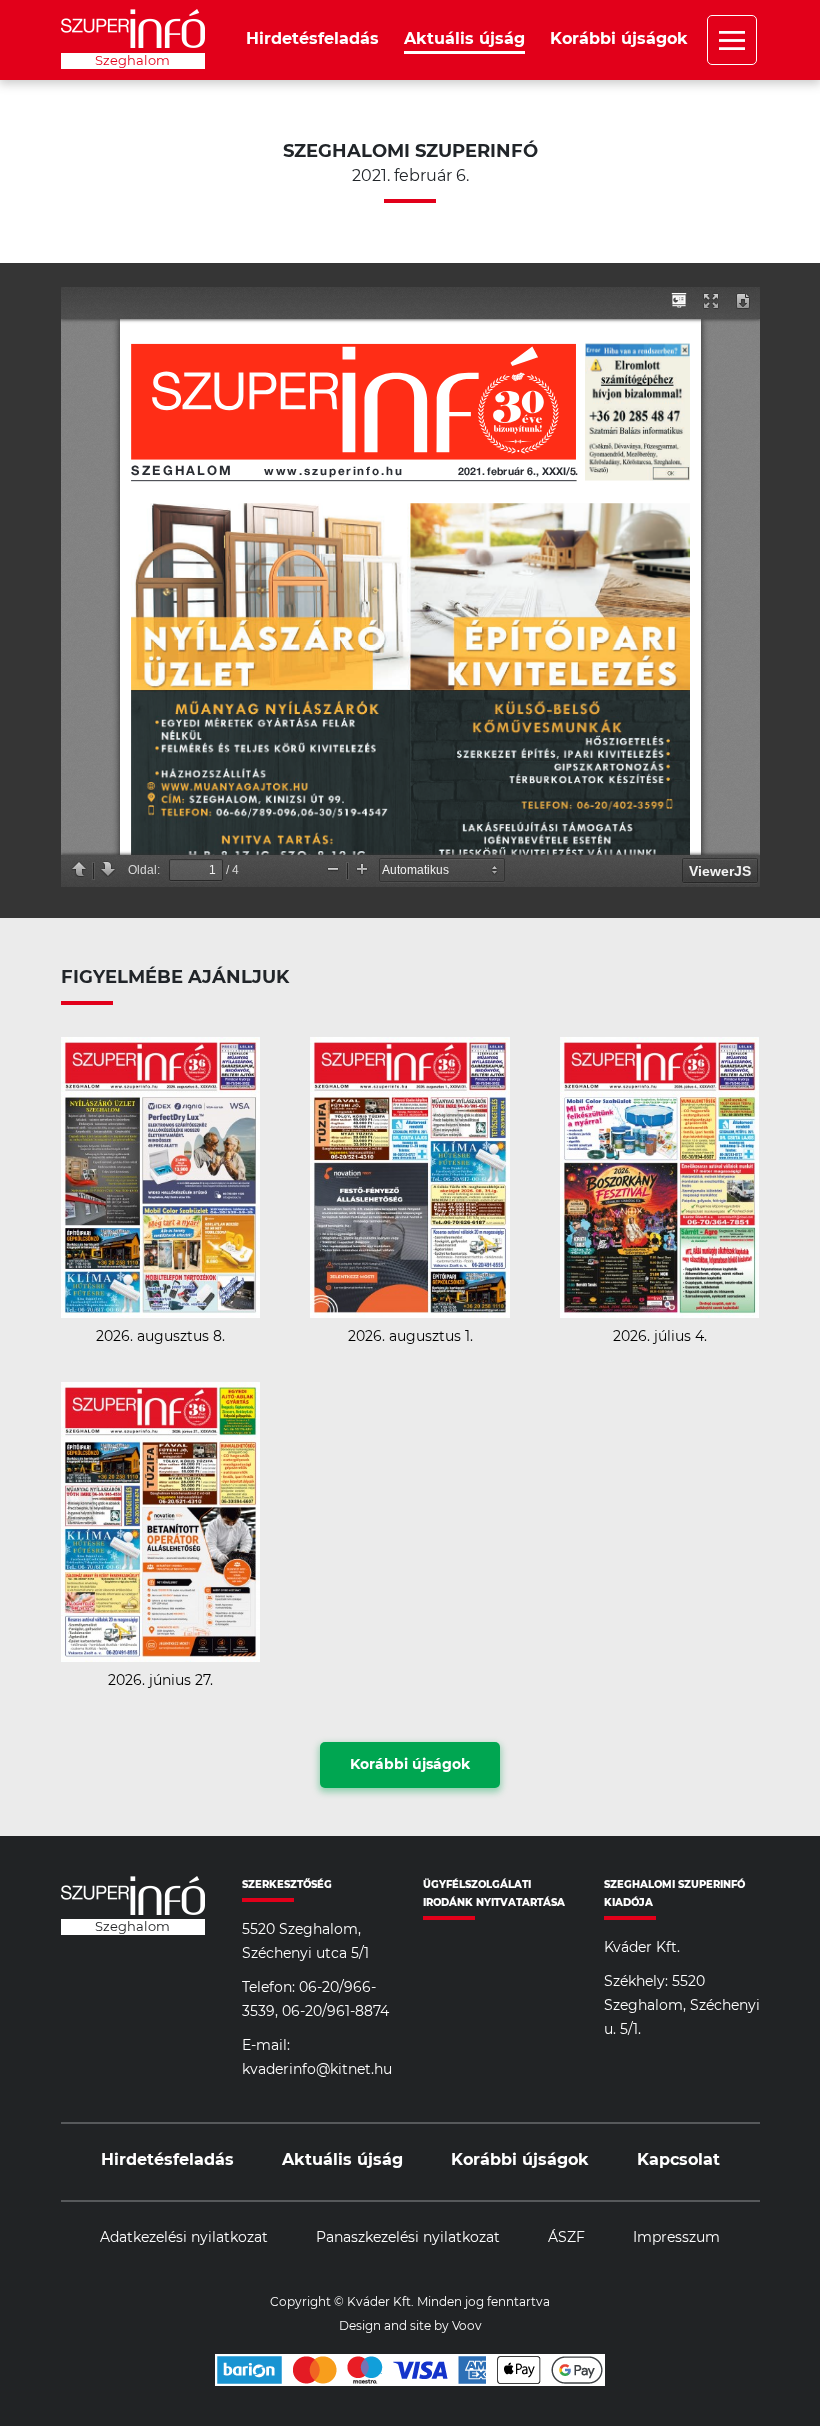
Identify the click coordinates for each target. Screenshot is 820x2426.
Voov (467, 2326)
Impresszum (676, 2238)
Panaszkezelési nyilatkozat (408, 2238)
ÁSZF (566, 2238)
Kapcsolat (678, 2160)
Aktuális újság (464, 39)
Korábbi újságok (619, 39)
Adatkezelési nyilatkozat (184, 2238)
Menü (732, 40)
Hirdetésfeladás (312, 39)
